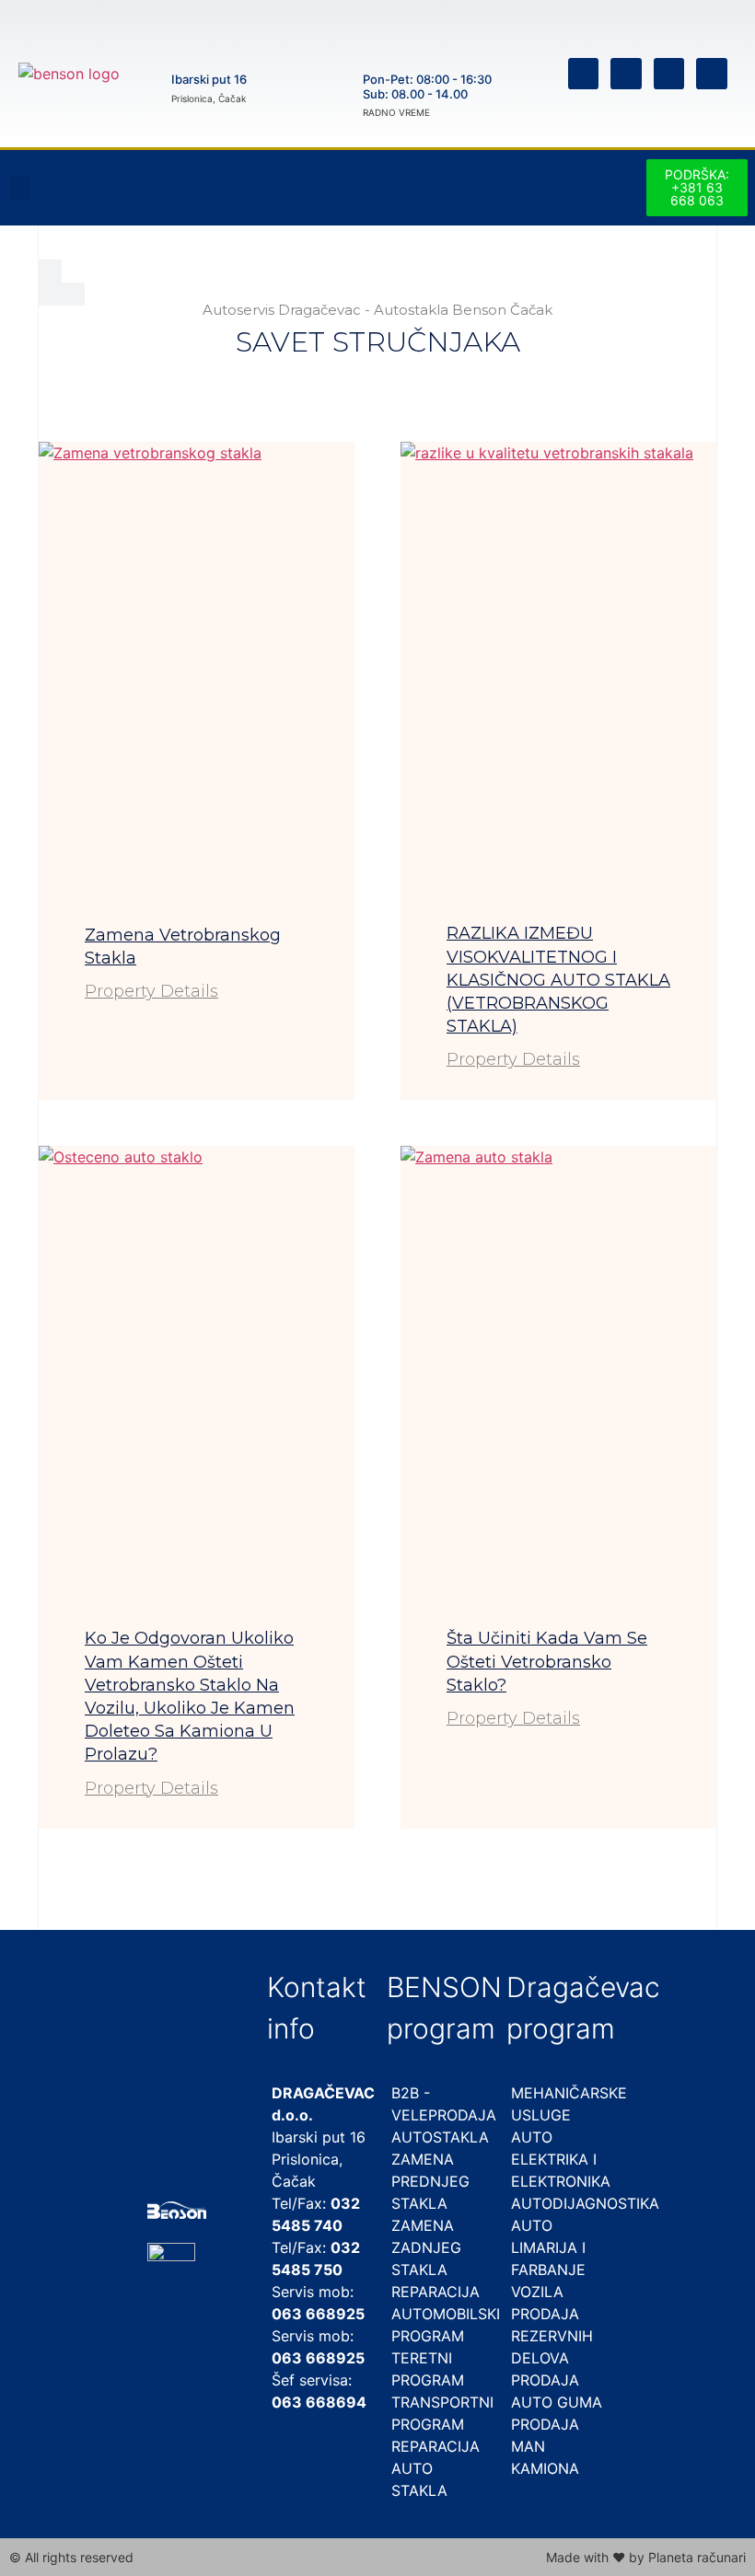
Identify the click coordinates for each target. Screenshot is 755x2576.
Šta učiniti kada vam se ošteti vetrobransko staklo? (547, 1661)
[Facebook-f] (584, 74)
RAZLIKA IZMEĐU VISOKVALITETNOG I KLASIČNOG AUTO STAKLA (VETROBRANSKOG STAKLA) (558, 980)
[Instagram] (626, 74)
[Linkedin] (669, 74)
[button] (20, 188)
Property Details (151, 991)
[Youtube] (712, 74)
